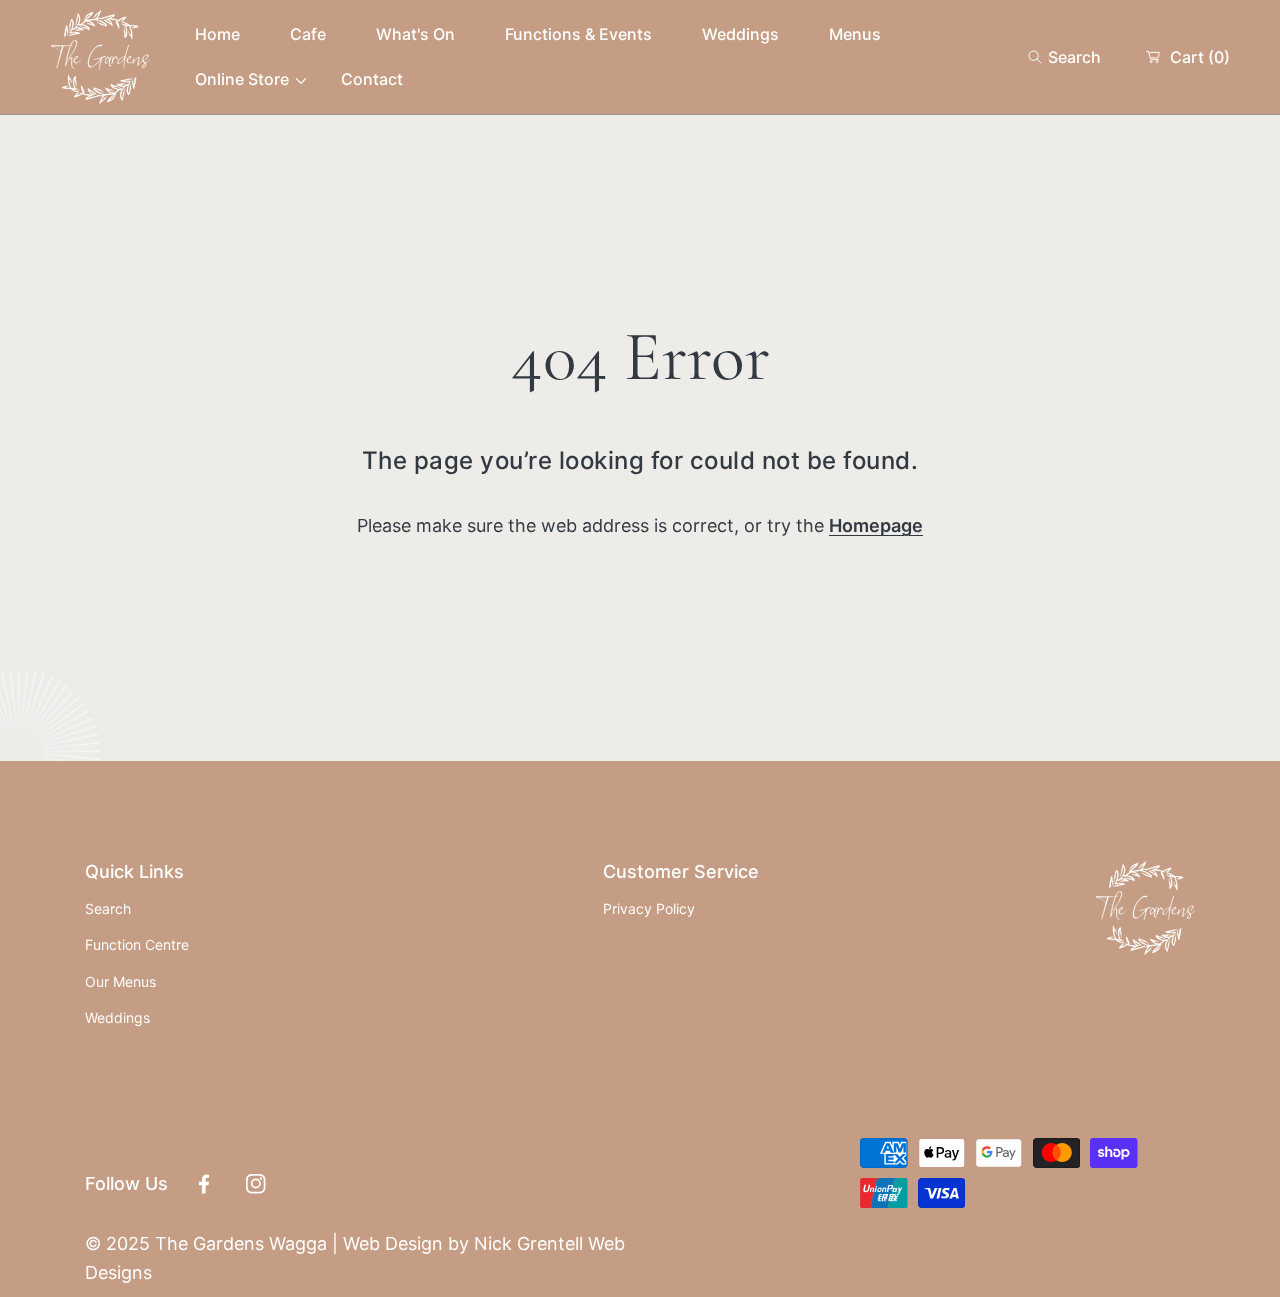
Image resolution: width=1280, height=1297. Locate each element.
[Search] (1040, 57)
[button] (1064, 57)
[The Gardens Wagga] (100, 57)
